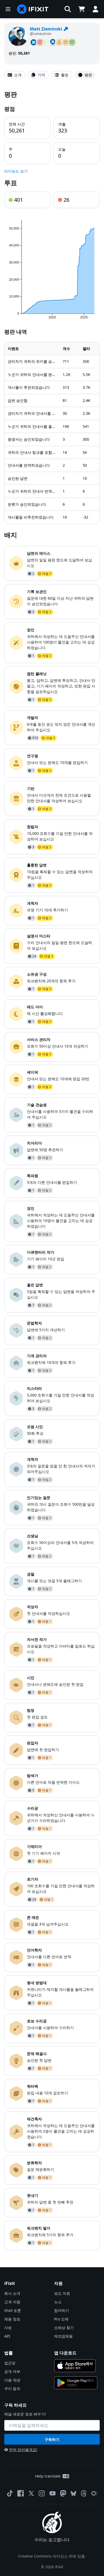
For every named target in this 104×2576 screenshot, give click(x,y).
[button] (68, 9)
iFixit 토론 (13, 2310)
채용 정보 (12, 2319)
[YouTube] (53, 2493)
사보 (8, 2328)
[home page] (33, 9)
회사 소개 (12, 2293)
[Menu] (8, 9)
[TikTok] (10, 2493)
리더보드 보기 (16, 171)
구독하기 (52, 2439)
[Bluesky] (73, 2493)
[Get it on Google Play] (76, 2383)
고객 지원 (12, 2302)
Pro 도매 (61, 2319)
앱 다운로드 (65, 2353)
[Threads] (84, 2493)
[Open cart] (82, 9)
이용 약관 (12, 2380)
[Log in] (95, 9)
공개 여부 (12, 2371)
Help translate (48, 2476)
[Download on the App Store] (75, 2366)
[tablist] (52, 75)
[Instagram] (42, 2493)
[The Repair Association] (94, 2493)
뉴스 (58, 2302)
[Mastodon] (63, 2493)
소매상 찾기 (64, 2328)
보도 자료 (62, 2293)
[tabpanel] (52, 1170)
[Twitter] (31, 2493)
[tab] (15, 75)
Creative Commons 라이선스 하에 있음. (52, 2556)
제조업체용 (63, 2336)
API (7, 2336)
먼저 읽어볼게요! (23, 2450)
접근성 (10, 2363)
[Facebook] (21, 2493)
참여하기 (62, 2310)
